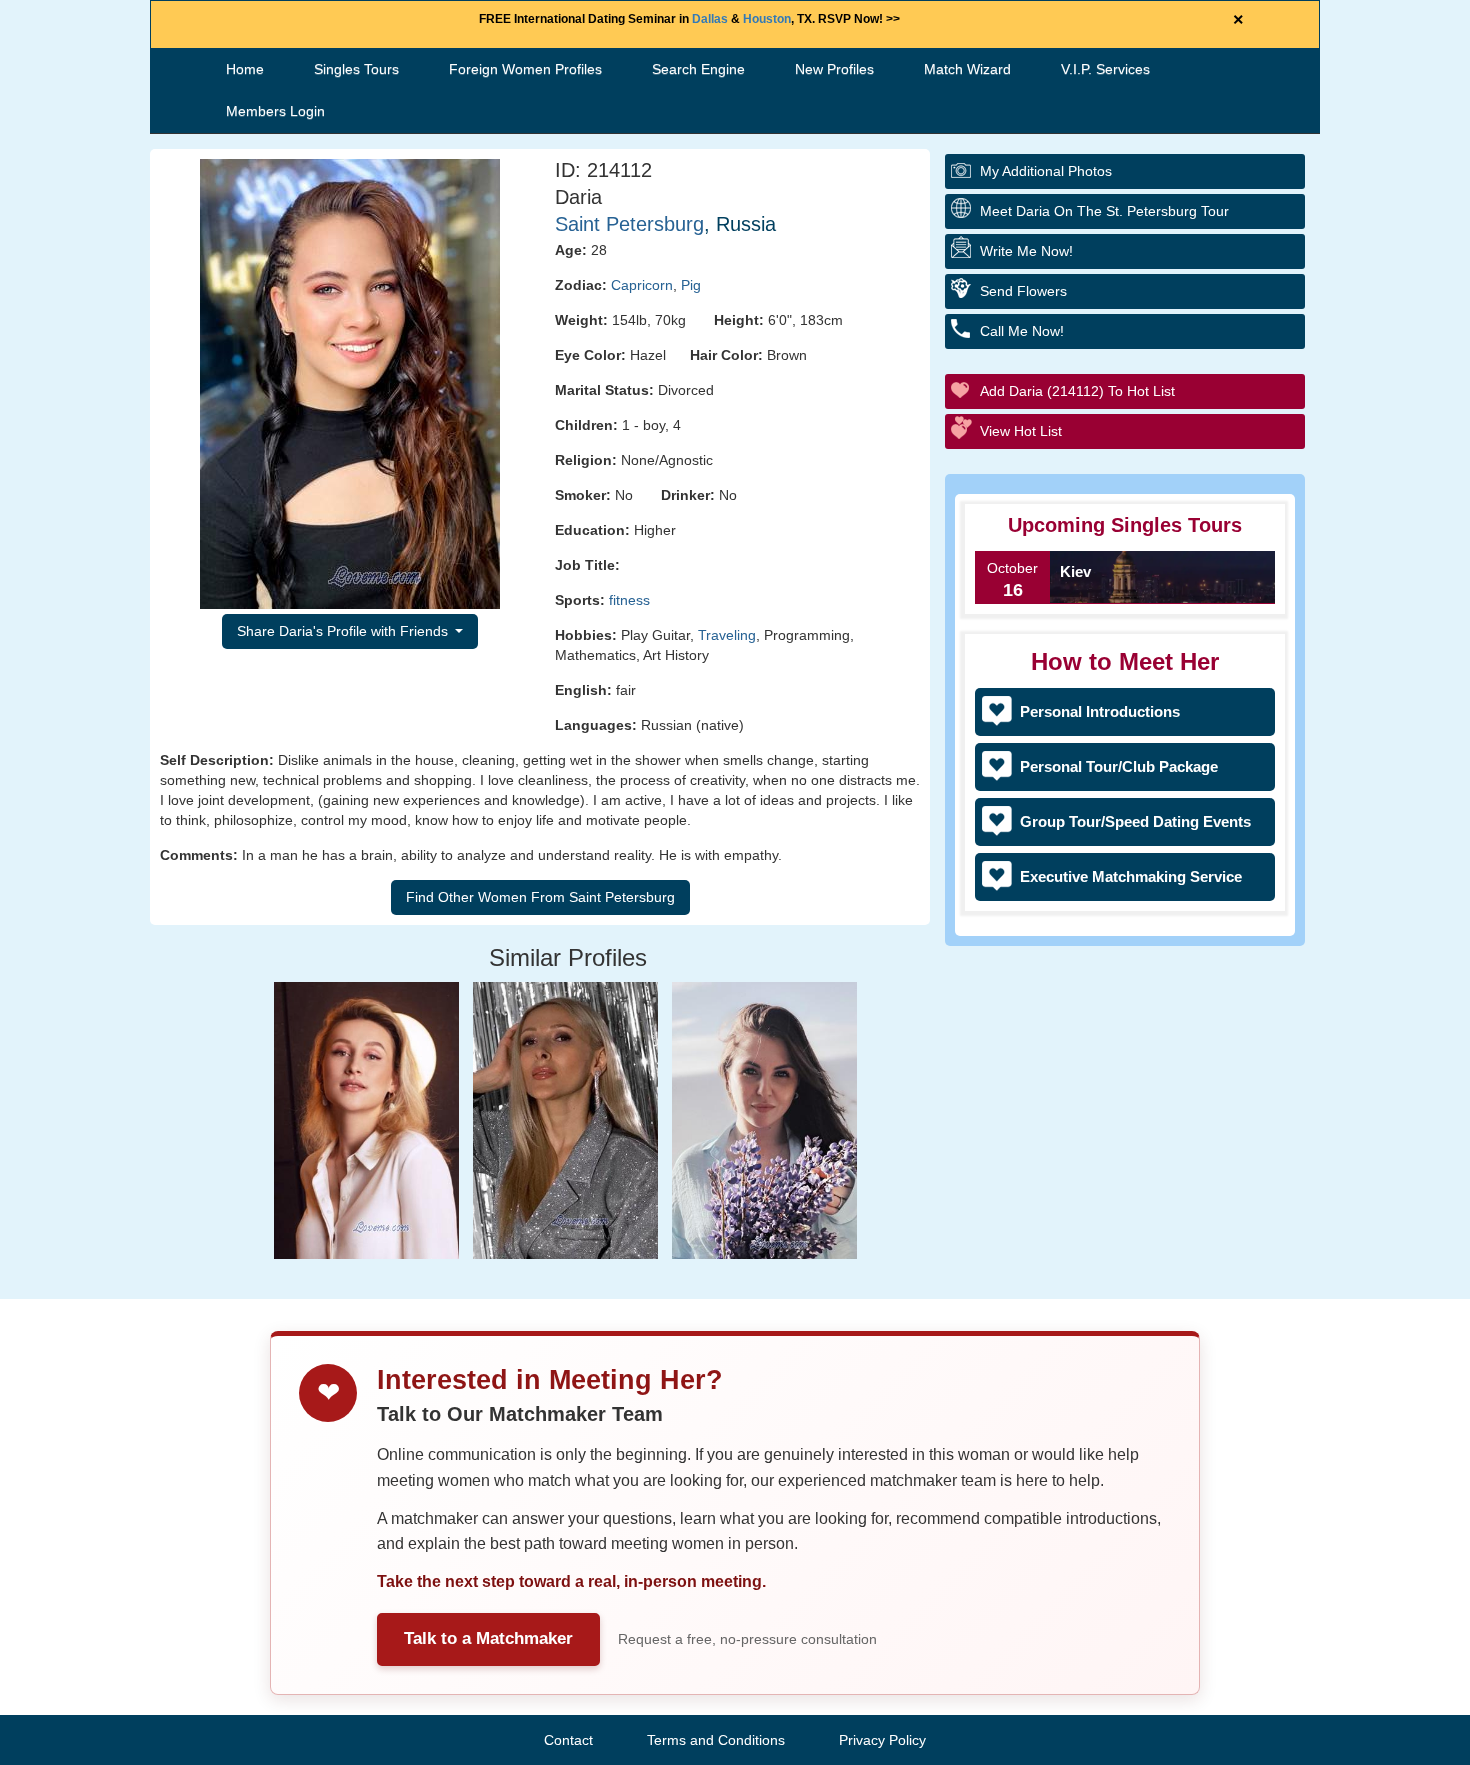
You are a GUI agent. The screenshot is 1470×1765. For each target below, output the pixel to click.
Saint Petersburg (629, 224)
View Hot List (1021, 431)
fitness (629, 600)
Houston (767, 19)
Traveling (727, 635)
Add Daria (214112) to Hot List (1077, 391)
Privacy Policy (882, 1740)
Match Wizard (967, 69)
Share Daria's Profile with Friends (344, 631)
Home (245, 69)
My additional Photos (1046, 171)
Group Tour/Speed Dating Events (1135, 821)
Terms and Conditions (716, 1740)
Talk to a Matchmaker (488, 1638)
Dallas (710, 19)
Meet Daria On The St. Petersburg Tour (1104, 211)
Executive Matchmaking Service (1131, 876)
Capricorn (642, 285)
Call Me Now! (1022, 331)
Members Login (275, 111)
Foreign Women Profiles (525, 69)
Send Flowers (1023, 291)
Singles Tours (356, 69)
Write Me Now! (1026, 251)
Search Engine (698, 69)
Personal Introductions (1100, 711)
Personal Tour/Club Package (1119, 766)
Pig (691, 285)
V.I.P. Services (1105, 69)
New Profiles (834, 69)
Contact (568, 1740)
